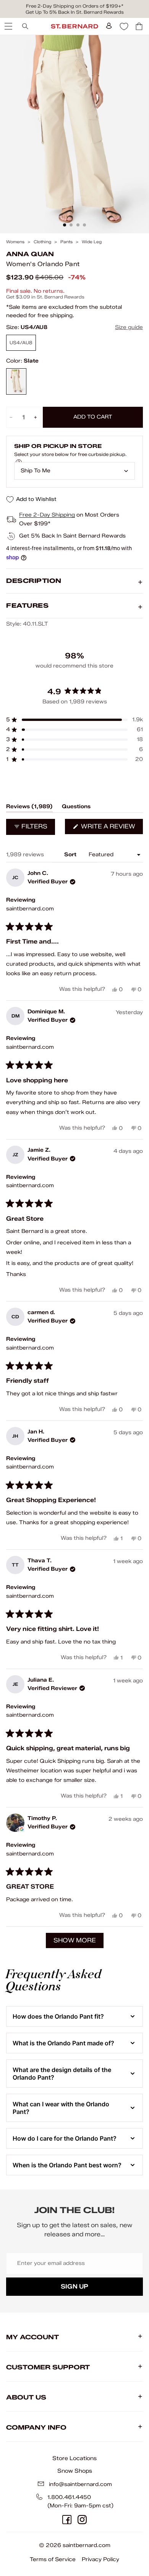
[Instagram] (82, 2520)
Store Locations (74, 2458)
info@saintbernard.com (80, 2484)
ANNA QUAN (30, 254)
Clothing (42, 242)
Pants (66, 242)
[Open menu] (8, 26)
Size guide (129, 327)
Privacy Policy (100, 2559)
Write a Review (111, 828)
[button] (74, 720)
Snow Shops (75, 2471)
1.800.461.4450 (69, 2497)
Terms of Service (53, 2559)
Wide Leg (92, 242)
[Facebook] (67, 2520)
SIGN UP (74, 2286)
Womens (15, 242)
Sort (71, 855)
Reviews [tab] (29, 808)
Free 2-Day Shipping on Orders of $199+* (75, 6)
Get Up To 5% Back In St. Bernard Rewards (75, 12)
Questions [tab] (76, 808)
